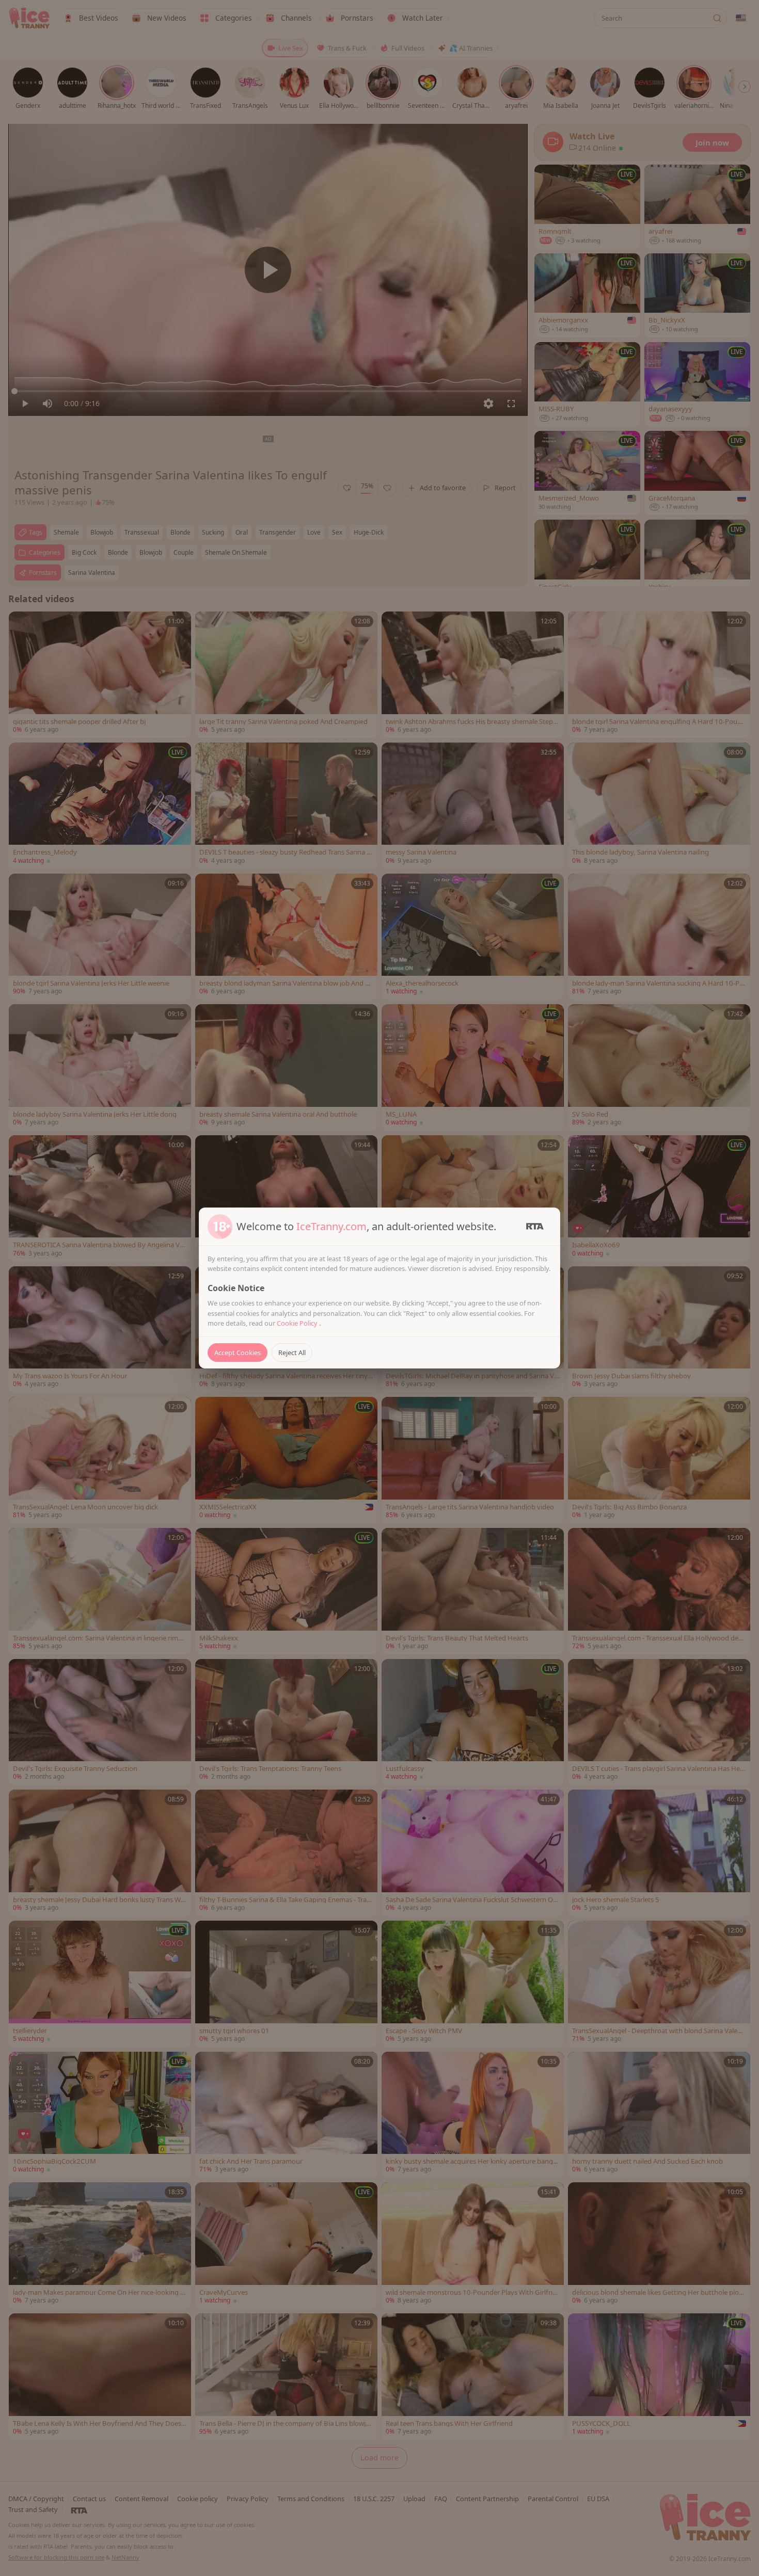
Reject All (292, 1353)
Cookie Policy (298, 1323)
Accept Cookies (238, 1353)
